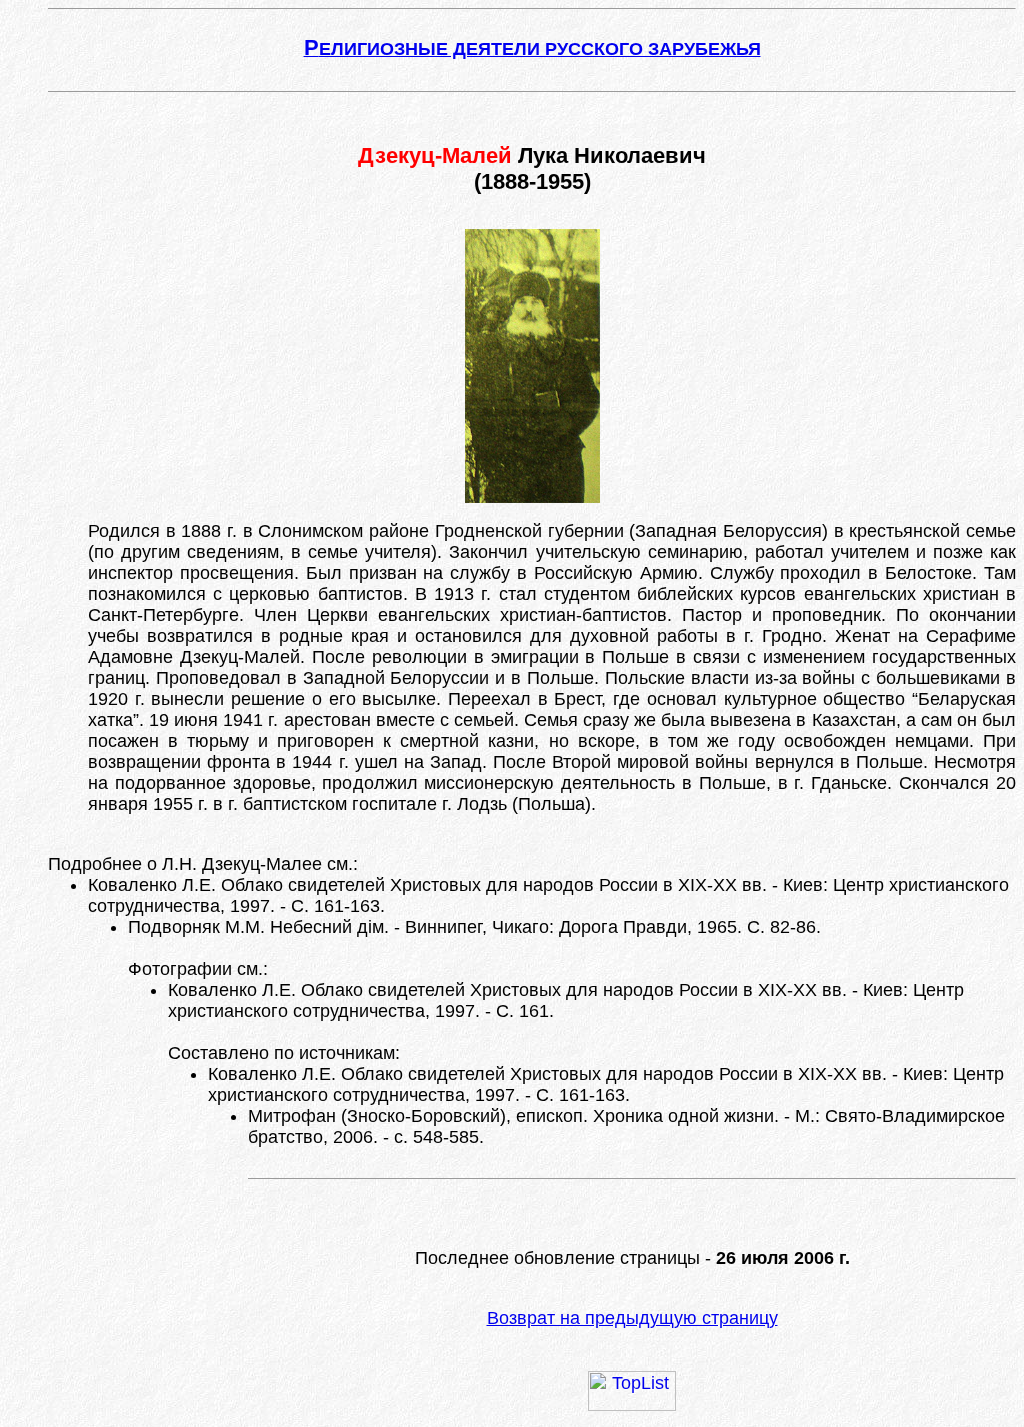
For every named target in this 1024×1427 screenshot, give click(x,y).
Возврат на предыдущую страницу (632, 1318)
